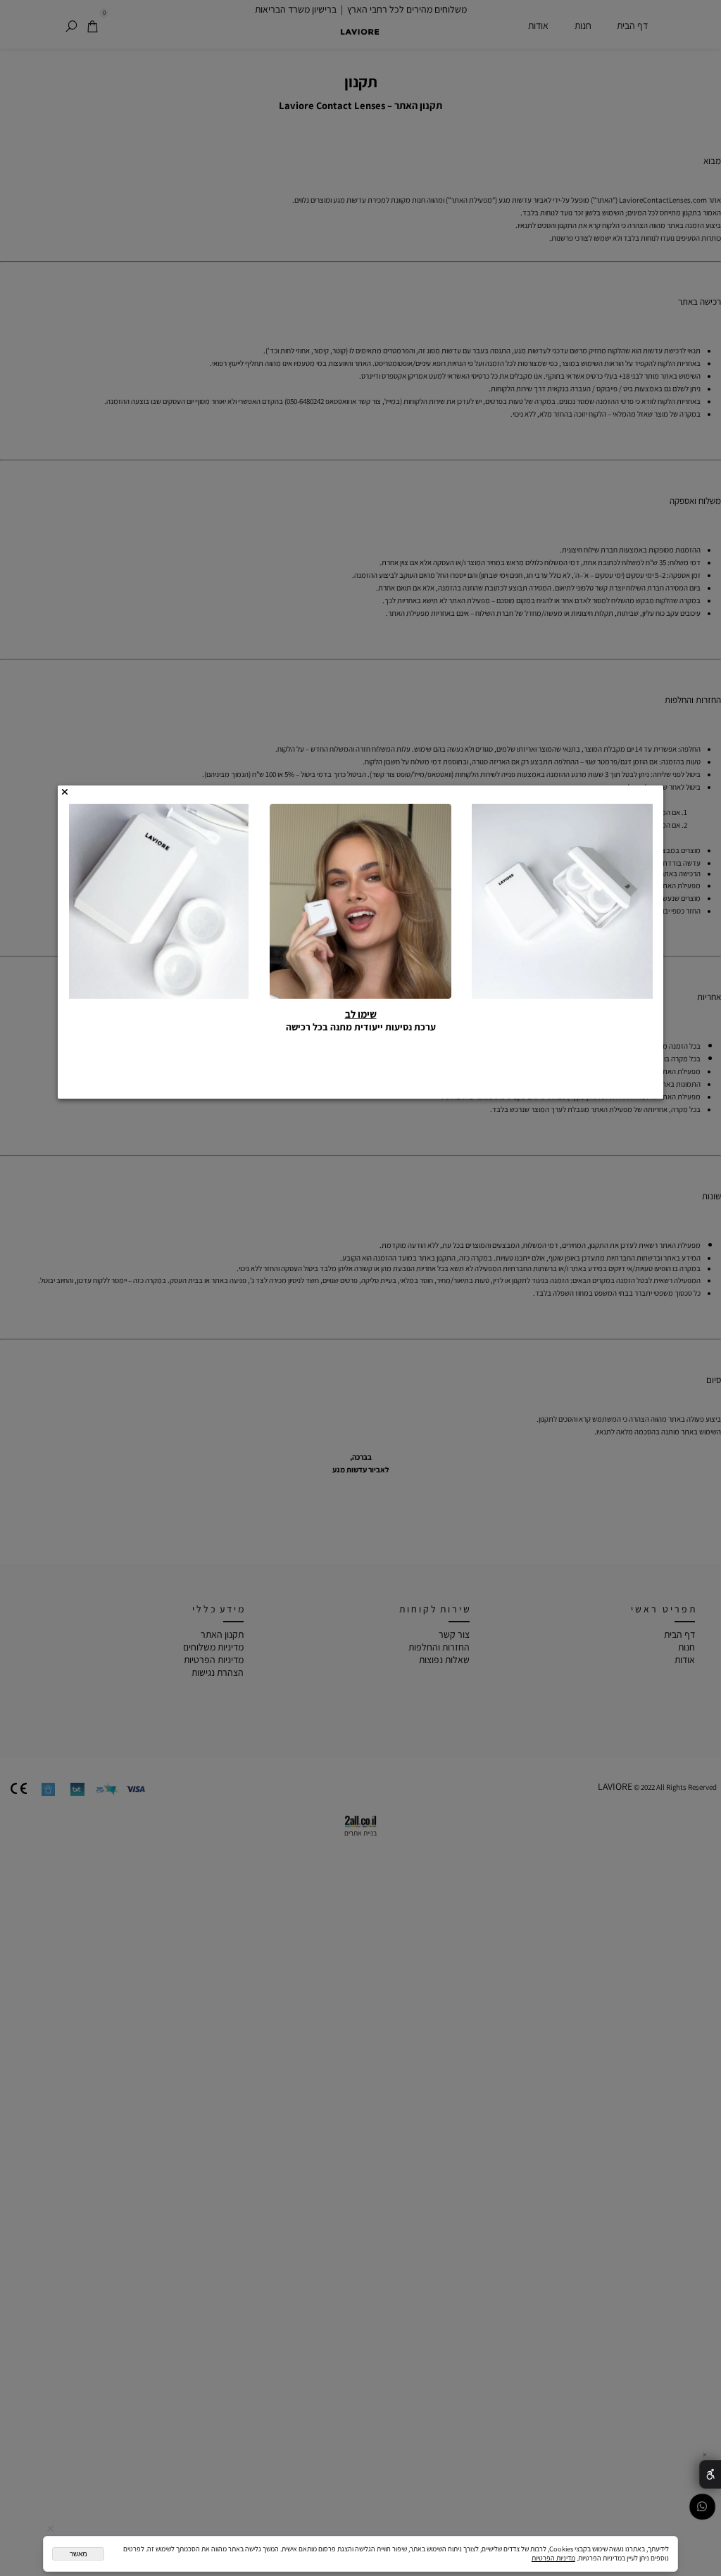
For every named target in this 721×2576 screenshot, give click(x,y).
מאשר (79, 2554)
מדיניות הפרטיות (553, 2558)
